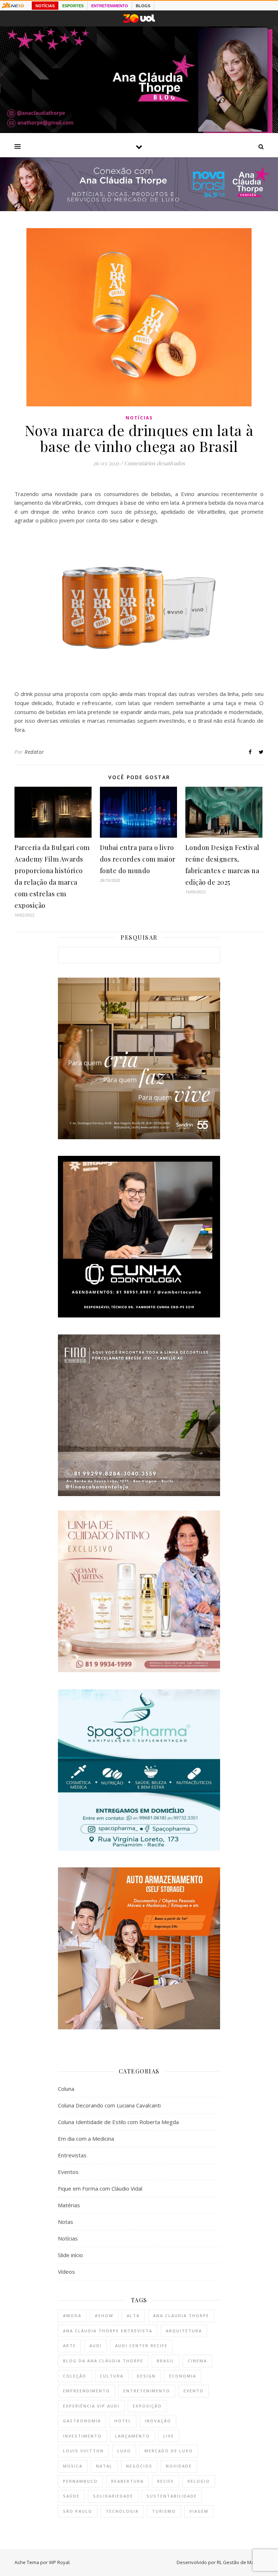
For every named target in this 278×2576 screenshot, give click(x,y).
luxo (124, 2451)
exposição (147, 2406)
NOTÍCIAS (45, 6)
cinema (197, 2361)
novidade (179, 2466)
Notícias (139, 418)
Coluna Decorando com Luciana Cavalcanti (109, 2105)
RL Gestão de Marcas (240, 2562)
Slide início (70, 2255)
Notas (66, 2222)
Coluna (66, 2089)
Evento (194, 2391)
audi (96, 2346)
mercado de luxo (169, 2451)
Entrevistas (72, 2155)
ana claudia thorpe (181, 2316)
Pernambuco (80, 2481)
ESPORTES (73, 6)
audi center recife (141, 2346)
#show (104, 2316)
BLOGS (143, 6)
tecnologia (122, 2511)
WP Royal (59, 2562)
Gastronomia (82, 2421)
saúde (71, 2496)
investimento (82, 2436)
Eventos (68, 2172)
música (73, 2466)
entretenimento (147, 2391)
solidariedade (113, 2496)
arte (69, 2346)
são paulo (78, 2511)
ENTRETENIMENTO (110, 6)
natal (104, 2466)
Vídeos (66, 2272)
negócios (139, 2466)
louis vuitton (83, 2451)
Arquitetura (184, 2331)
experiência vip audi (91, 2406)
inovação (158, 2421)
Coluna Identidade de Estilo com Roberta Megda (118, 2122)
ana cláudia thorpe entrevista (108, 2331)
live (169, 2436)
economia (183, 2376)
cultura (112, 2376)
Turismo (164, 2511)
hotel (123, 2421)
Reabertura (127, 2481)
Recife (166, 2481)
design (146, 2376)
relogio (199, 2481)
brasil (166, 2361)
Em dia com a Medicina (86, 2139)
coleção (75, 2376)
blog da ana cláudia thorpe (103, 2361)
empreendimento (87, 2391)
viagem (199, 2511)
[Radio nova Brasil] (139, 209)
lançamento (132, 2436)
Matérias (69, 2205)
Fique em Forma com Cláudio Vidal (100, 2188)
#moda (72, 2316)
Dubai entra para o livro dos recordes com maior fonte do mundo (138, 859)
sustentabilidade (172, 2496)
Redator (34, 752)
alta (133, 2316)
